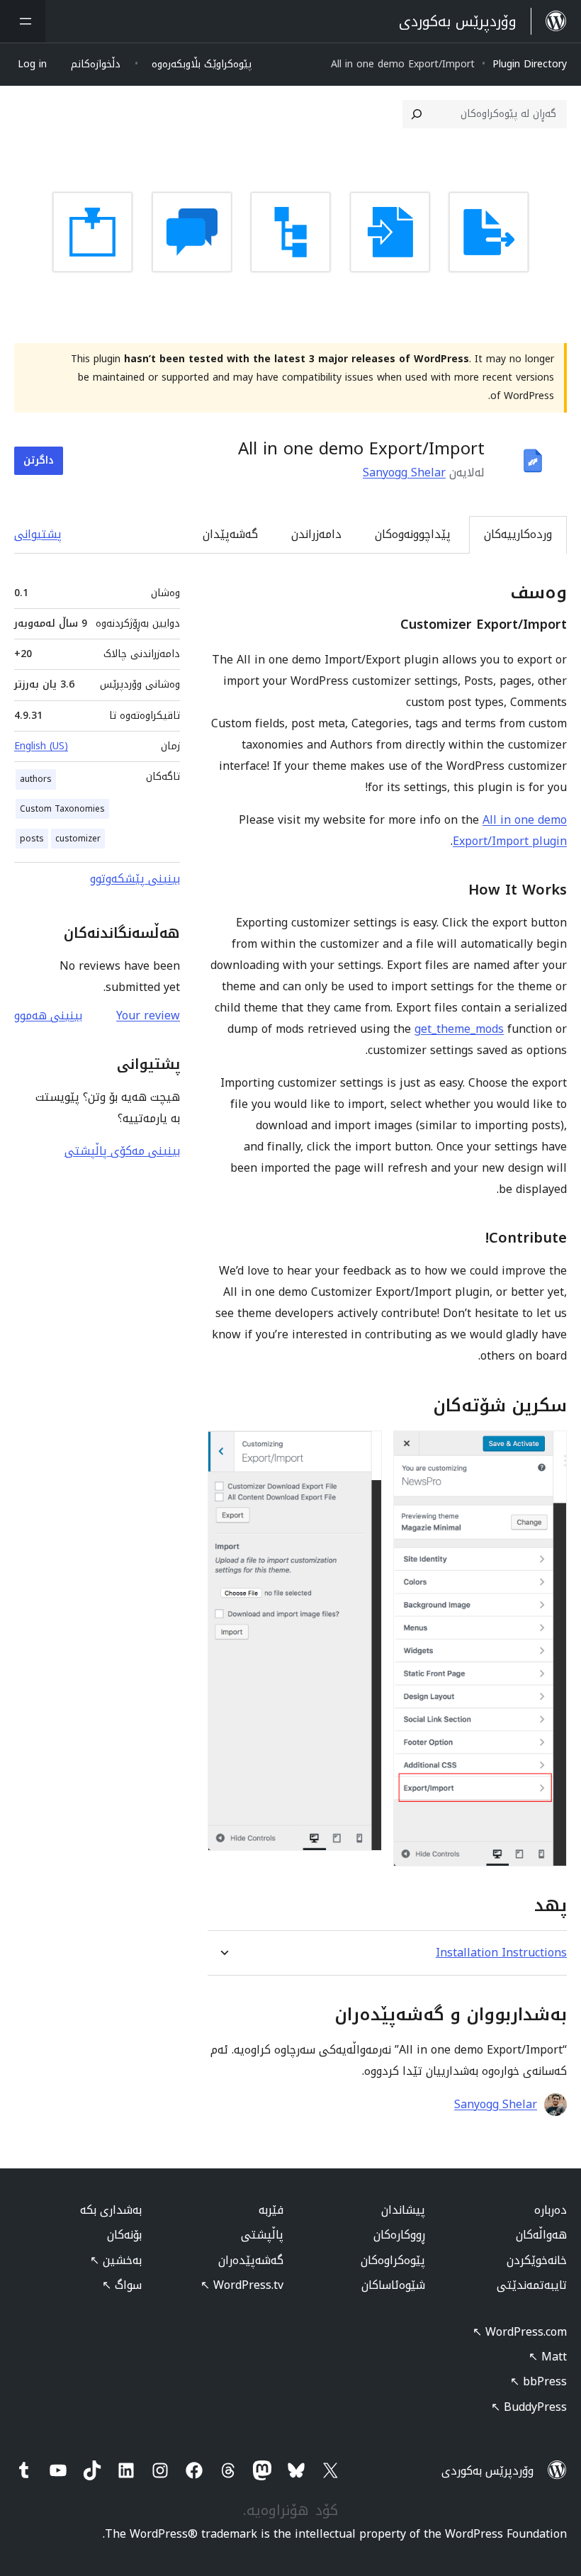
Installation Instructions (501, 1953)
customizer (78, 839)
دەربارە (551, 2210)
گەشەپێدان (230, 534)
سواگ (122, 2285)
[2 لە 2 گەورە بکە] (363, 1450)
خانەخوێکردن (537, 2260)
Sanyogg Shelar (404, 472)
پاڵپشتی (262, 2235)
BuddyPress (529, 2407)
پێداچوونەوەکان (413, 534)
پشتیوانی (38, 534)
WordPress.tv (242, 2285)
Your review (148, 1015)
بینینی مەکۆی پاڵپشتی (122, 1151)
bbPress (538, 2381)
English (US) (41, 746)
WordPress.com (520, 2332)
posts (32, 839)
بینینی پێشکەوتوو (135, 879)
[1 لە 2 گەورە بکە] (548, 1450)
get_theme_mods (459, 1029)
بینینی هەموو (48, 1015)
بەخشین (116, 2260)
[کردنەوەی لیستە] (23, 21)
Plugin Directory (530, 64)
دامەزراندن (316, 534)
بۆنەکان (124, 2235)
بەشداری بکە (111, 2210)
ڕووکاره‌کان (399, 2235)
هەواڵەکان (541, 2235)
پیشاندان (403, 2210)
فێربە (271, 2210)
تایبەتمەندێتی (532, 2285)
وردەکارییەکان (518, 534)
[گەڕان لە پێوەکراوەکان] (417, 114)
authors (36, 779)
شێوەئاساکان (393, 2285)
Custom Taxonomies (62, 809)
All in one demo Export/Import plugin (510, 830)
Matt (548, 2357)
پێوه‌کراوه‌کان (393, 2260)
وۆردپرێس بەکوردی (487, 2471)
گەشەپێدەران (251, 2260)
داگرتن (39, 460)
